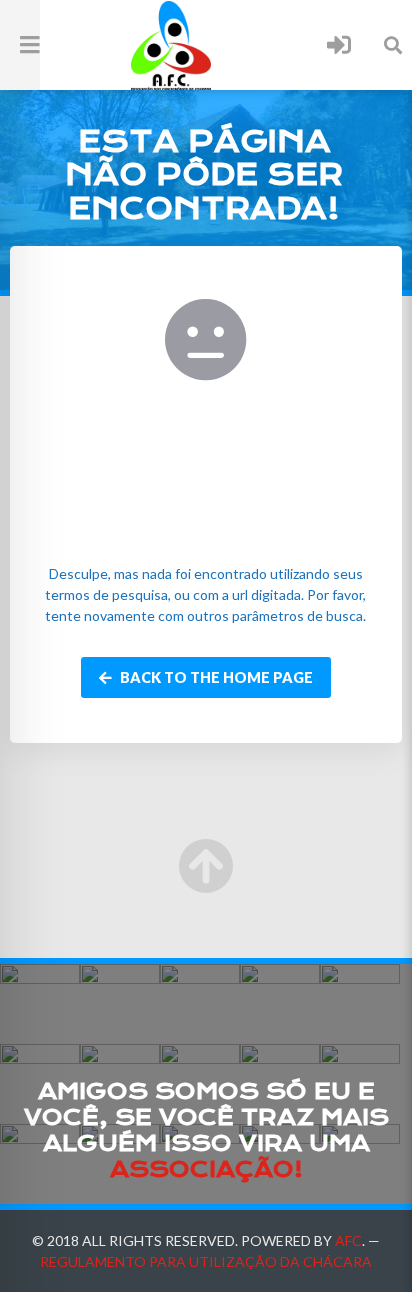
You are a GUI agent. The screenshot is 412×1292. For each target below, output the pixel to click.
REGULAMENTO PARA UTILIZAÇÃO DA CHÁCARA (206, 1261)
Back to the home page (215, 677)
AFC (348, 1240)
